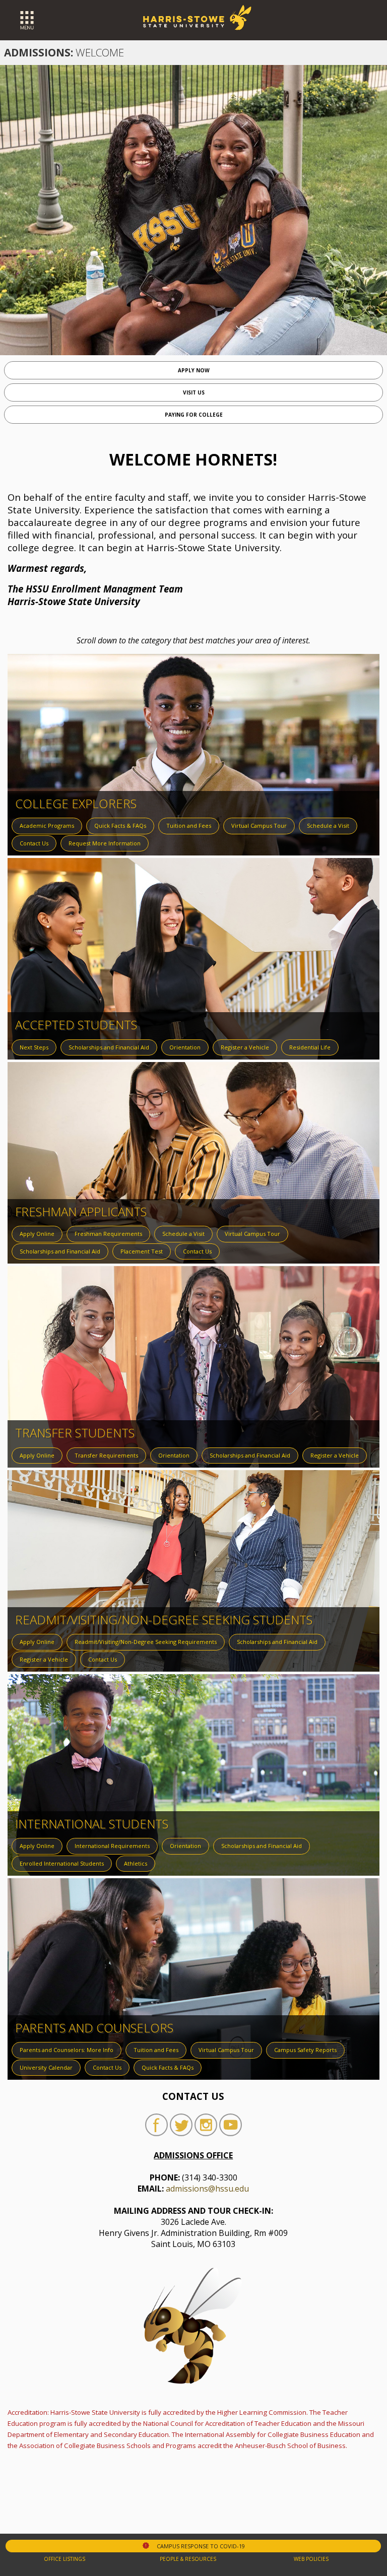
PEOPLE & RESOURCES (188, 2559)
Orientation (185, 1047)
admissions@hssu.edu (207, 2189)
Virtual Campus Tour (259, 825)
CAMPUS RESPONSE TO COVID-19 (194, 2546)
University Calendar (46, 2067)
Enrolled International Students (62, 1863)
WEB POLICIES (311, 2559)
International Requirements (112, 1846)
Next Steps (34, 1047)
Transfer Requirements (106, 1455)
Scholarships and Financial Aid (109, 1047)
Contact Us (34, 843)
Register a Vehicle (245, 1047)
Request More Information (105, 843)
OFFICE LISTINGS (64, 2559)
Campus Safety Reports (305, 2050)
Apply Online (37, 1234)
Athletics (136, 1863)
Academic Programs (47, 825)
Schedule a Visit (328, 825)
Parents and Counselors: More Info (67, 2050)
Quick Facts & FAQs (120, 825)
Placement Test (142, 1251)
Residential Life (310, 1047)
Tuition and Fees (189, 825)
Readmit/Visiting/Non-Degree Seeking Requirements (146, 1642)
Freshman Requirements (108, 1234)
